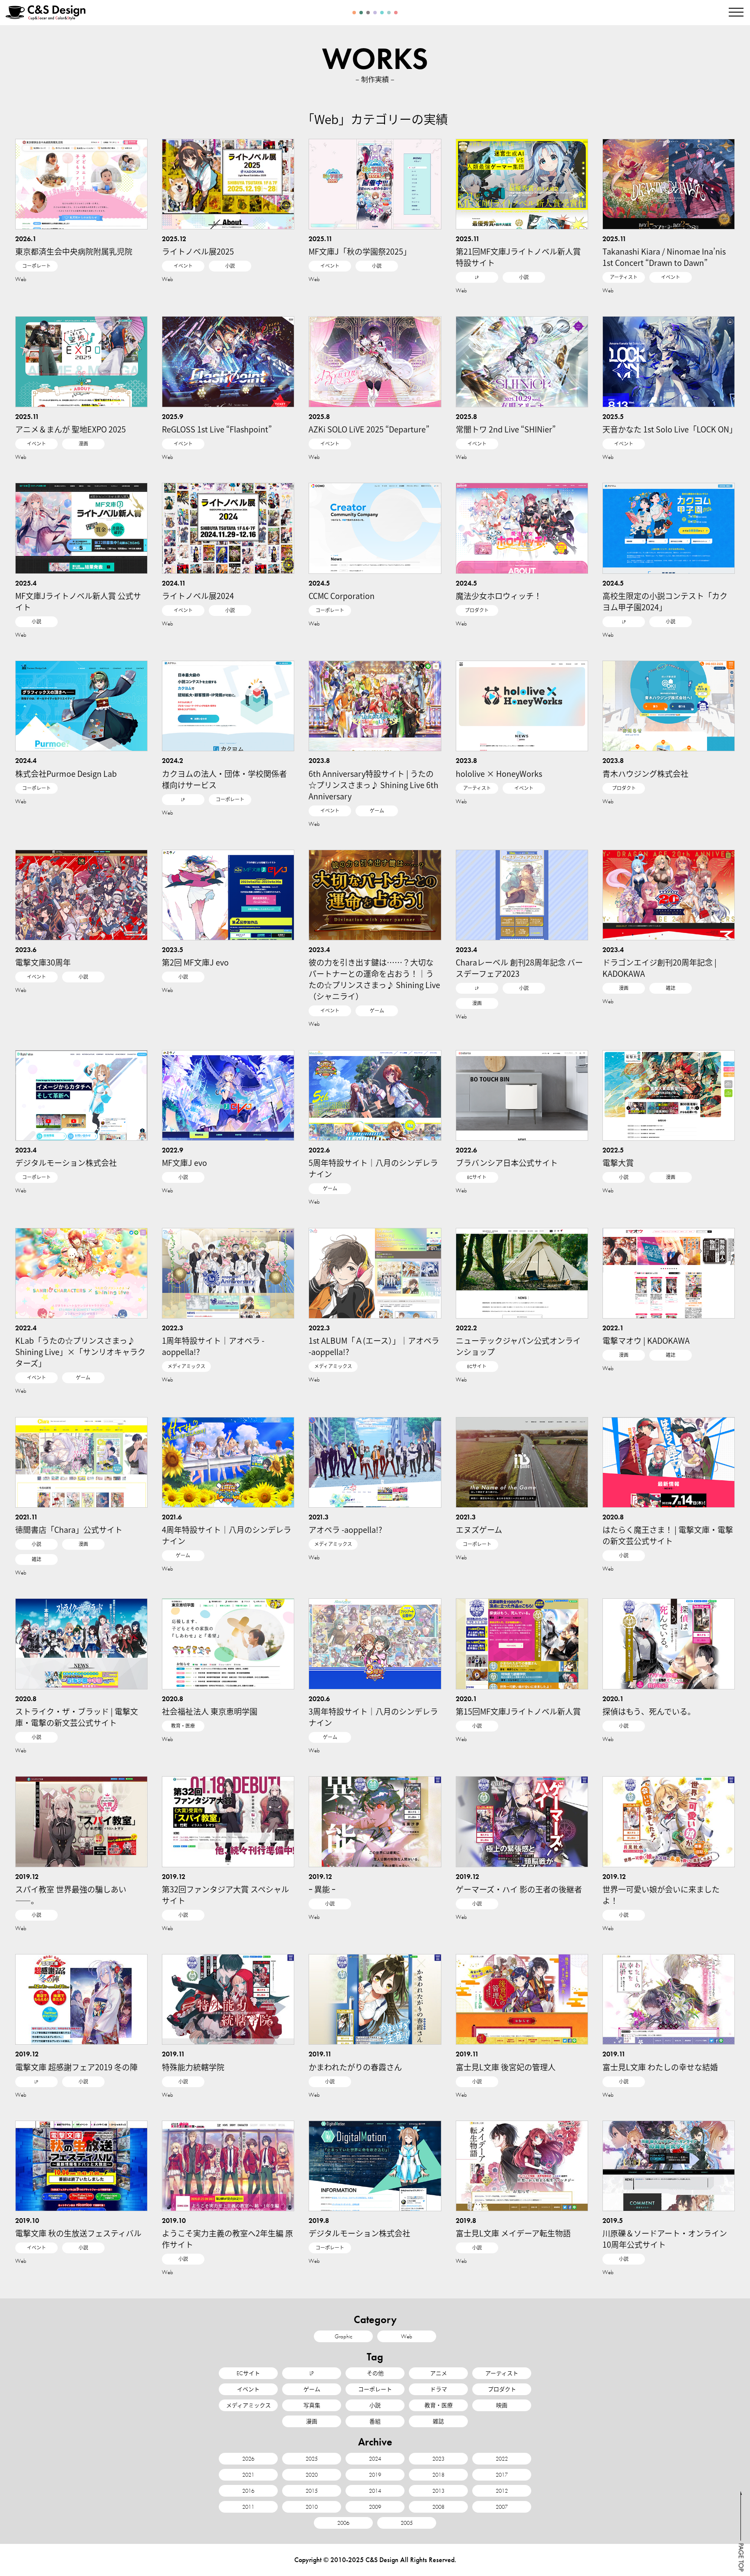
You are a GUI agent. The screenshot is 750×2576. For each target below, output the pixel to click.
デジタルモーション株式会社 (66, 1162)
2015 (312, 2491)
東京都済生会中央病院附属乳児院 (74, 251)
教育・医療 (183, 1726)
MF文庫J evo (184, 1162)
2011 (248, 2507)
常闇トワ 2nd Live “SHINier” (506, 429)
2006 (343, 2523)
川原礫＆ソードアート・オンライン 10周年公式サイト (665, 2239)
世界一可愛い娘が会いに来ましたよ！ (661, 1895)
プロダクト (477, 610)
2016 (248, 2491)
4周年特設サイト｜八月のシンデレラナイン (227, 1535)
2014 (375, 2491)
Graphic (344, 2336)
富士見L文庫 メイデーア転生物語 (513, 2233)
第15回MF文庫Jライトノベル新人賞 (518, 1711)
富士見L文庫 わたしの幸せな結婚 (660, 2067)
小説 (230, 266)
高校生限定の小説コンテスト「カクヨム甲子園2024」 (665, 601)
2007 (502, 2507)
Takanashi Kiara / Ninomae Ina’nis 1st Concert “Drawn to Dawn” (664, 257)
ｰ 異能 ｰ (322, 1889)
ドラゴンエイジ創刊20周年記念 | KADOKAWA (660, 968)
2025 (312, 2459)
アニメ (439, 2373)
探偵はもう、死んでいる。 (649, 1711)
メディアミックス (186, 1366)
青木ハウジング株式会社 (645, 773)
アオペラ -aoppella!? (345, 1529)
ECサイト (477, 1177)
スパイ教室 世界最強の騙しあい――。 (71, 1895)
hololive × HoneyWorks (499, 773)
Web (21, 279)
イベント (183, 266)
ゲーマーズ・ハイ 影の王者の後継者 (519, 1889)
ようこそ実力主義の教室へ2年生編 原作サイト (227, 2239)
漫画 (83, 444)
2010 (312, 2507)
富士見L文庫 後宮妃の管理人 (506, 2067)
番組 (375, 2421)
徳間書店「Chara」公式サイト (69, 1529)
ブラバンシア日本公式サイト (507, 1162)
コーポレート (36, 266)
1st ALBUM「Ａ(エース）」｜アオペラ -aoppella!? (374, 1346)
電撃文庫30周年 (43, 962)
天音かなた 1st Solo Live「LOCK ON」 (670, 429)
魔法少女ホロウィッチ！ (499, 596)
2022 (502, 2459)
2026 (248, 2459)
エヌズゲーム (479, 1529)
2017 (502, 2475)
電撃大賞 (618, 1162)
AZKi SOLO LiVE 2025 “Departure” (369, 429)
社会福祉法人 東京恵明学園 (210, 1711)
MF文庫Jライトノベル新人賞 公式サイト (78, 601)
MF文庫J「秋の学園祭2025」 (360, 251)
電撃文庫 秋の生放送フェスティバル (78, 2233)
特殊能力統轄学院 (193, 2067)
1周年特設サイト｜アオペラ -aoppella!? (213, 1346)
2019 (375, 2475)
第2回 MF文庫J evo (195, 962)
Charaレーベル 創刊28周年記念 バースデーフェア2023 (519, 968)
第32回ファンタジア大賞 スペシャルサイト (225, 1895)
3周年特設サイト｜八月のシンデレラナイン (373, 1717)
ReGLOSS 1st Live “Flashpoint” (217, 429)
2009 (375, 2507)
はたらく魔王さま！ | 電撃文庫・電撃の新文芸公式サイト (668, 1535)
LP (477, 277)
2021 (248, 2475)
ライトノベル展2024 (198, 596)
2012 (502, 2491)
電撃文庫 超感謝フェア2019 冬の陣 (76, 2067)
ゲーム (377, 811)
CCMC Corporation (342, 596)
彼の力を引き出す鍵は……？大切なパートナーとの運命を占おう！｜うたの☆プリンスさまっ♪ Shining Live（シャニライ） (374, 979)
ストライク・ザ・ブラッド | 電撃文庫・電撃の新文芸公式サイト (77, 1717)
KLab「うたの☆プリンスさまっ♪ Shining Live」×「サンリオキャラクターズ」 (80, 1352)
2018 (438, 2475)
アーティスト (624, 277)
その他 (375, 2373)
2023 (438, 2459)
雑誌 (671, 988)
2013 (438, 2491)
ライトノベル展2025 (198, 251)
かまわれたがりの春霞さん (355, 2067)
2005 (407, 2523)
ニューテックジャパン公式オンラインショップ (518, 1346)
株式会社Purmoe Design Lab (66, 773)
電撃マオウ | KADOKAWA (646, 1340)
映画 (502, 2405)
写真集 (312, 2405)
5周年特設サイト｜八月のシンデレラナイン (373, 1168)
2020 (312, 2475)
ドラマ (439, 2389)
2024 (375, 2459)
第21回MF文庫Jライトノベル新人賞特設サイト (518, 257)
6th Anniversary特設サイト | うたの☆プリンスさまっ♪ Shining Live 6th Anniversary (373, 785)
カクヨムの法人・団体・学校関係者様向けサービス (224, 779)
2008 (438, 2507)
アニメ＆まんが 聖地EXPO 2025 (71, 429)
